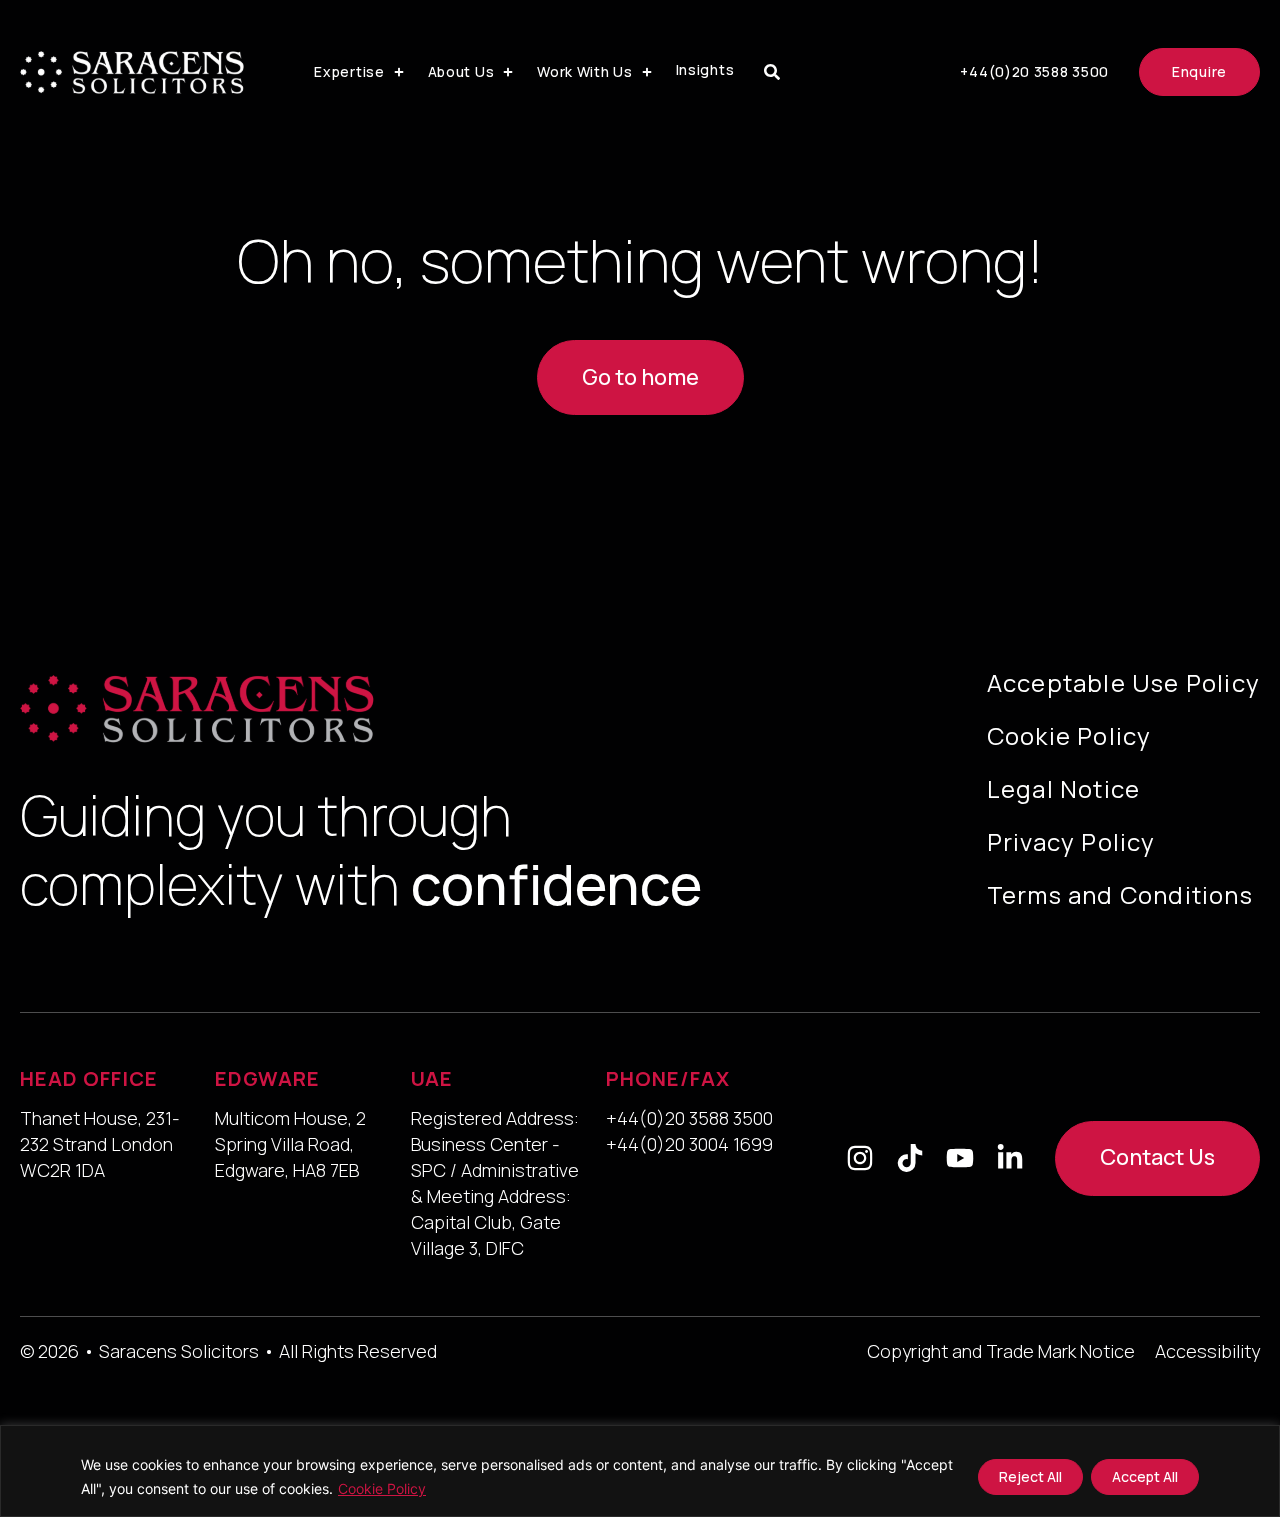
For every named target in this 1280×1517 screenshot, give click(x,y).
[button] (360, 72)
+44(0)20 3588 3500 (689, 1118)
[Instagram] (860, 1158)
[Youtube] (960, 1158)
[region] (640, 1471)
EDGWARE (267, 1078)
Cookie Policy (382, 1488)
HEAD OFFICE (89, 1078)
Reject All (1030, 1476)
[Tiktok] (910, 1158)
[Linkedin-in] (1010, 1158)
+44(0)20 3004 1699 (689, 1144)
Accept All (1145, 1476)
